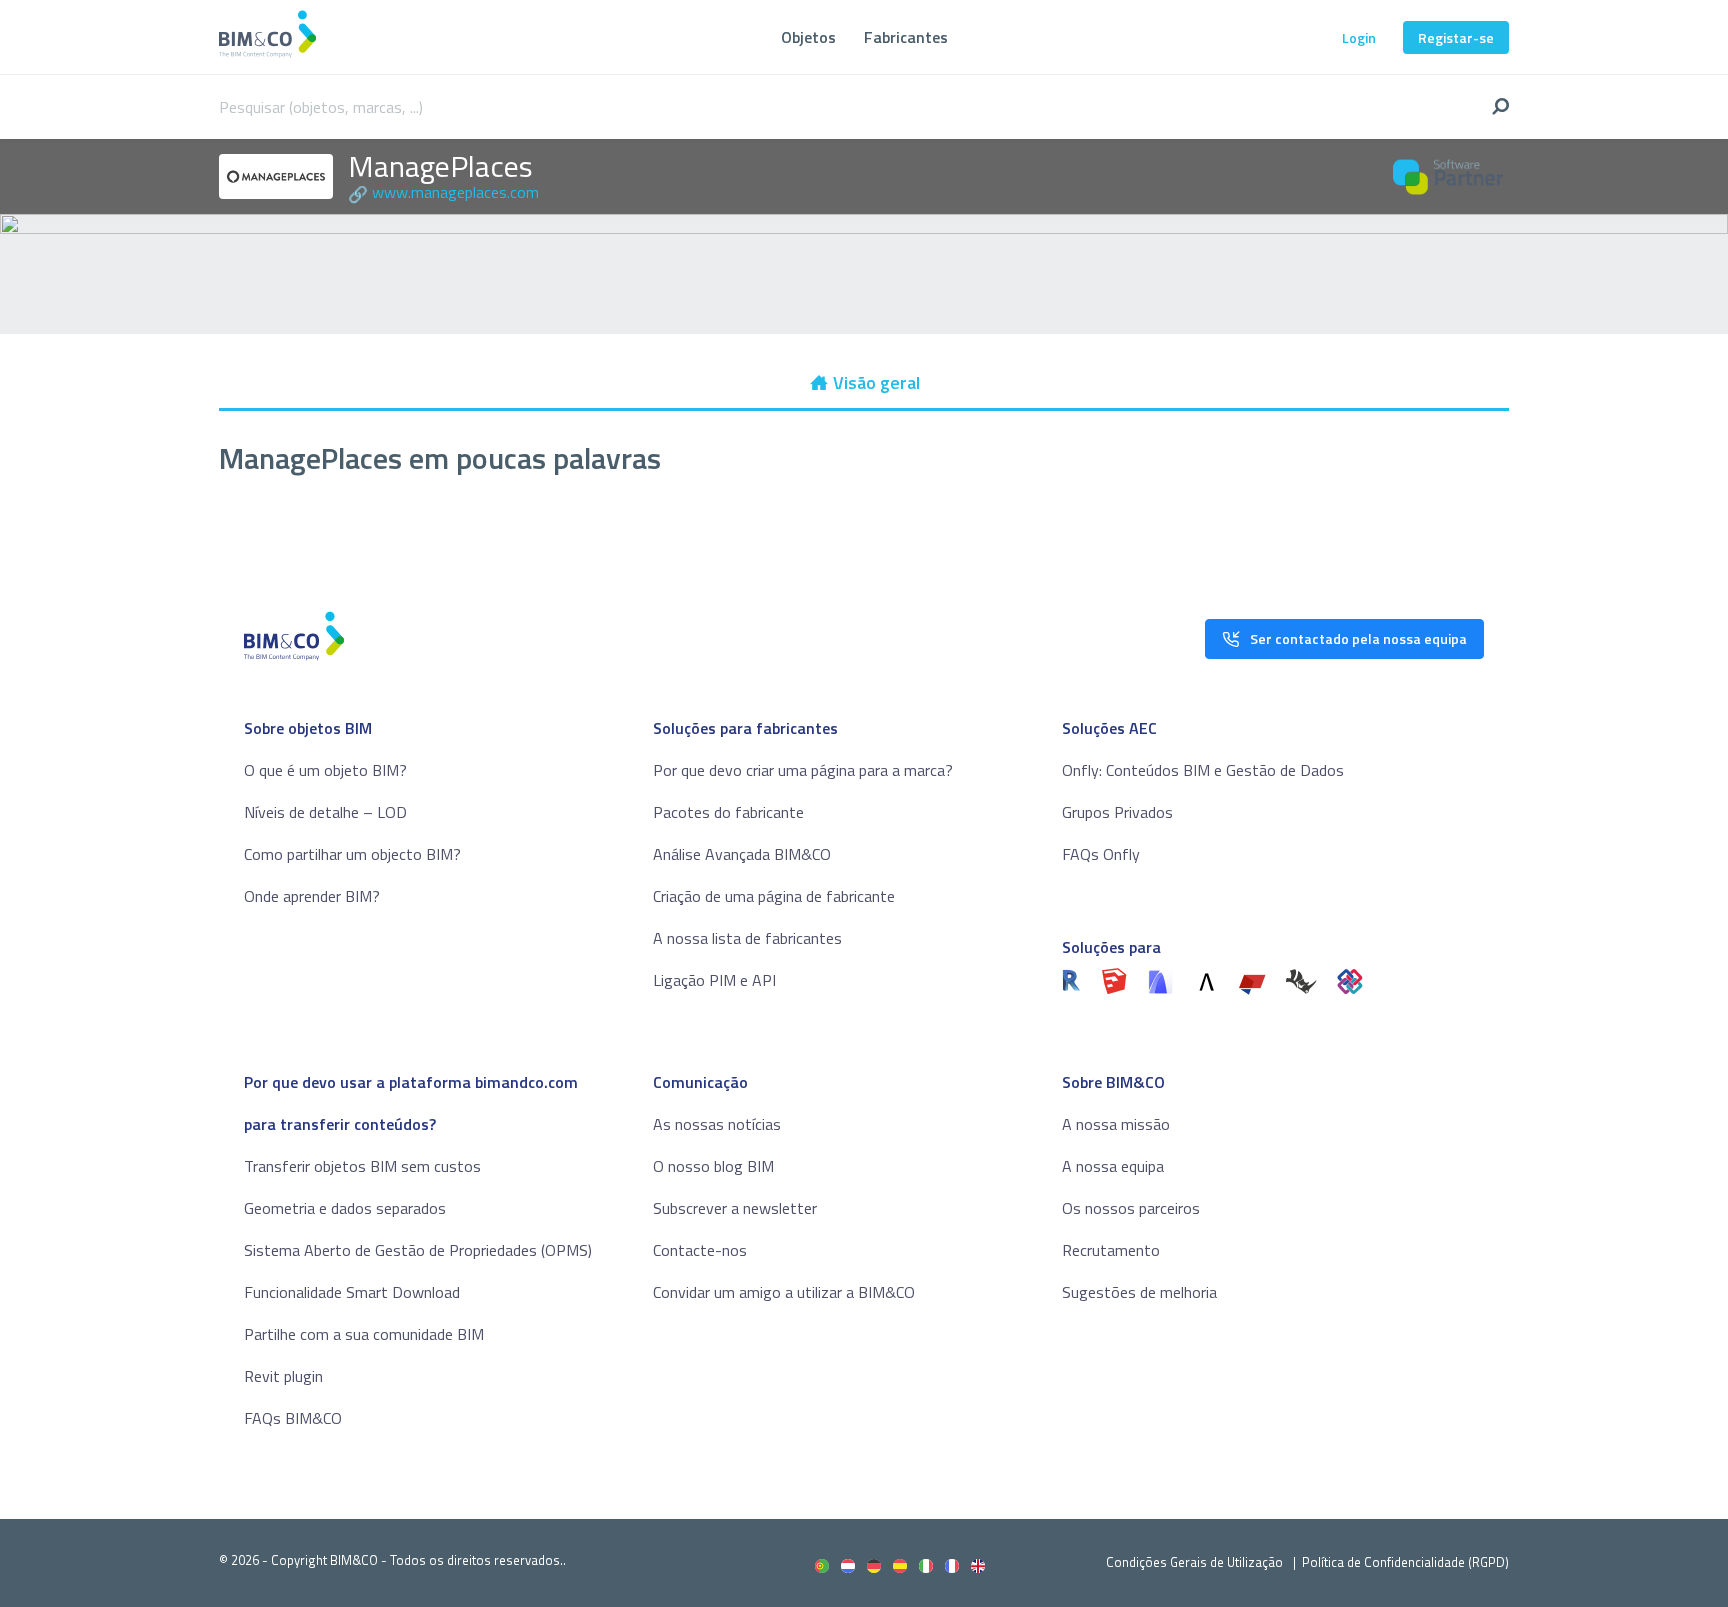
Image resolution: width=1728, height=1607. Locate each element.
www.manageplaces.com (455, 192)
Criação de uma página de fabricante (774, 896)
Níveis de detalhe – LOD (325, 812)
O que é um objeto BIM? (325, 770)
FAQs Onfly (1101, 854)
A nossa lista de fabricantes (747, 938)
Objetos (808, 37)
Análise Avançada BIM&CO (742, 854)
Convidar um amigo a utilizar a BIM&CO (784, 1292)
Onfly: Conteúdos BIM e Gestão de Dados (1203, 770)
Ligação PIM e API (714, 980)
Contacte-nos (700, 1250)
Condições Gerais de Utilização (1196, 1562)
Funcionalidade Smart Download (352, 1292)
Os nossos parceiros (1131, 1208)
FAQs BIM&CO (293, 1418)
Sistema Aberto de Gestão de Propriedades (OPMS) (418, 1250)
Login (1359, 37)
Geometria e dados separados (345, 1208)
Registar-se (1456, 37)
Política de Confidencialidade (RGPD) (1405, 1562)
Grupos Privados (1117, 812)
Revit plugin (283, 1376)
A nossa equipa (1113, 1166)
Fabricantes (906, 37)
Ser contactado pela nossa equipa (1358, 638)
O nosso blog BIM (713, 1166)
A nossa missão (1116, 1124)
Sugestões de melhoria (1139, 1292)
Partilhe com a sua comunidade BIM (364, 1334)
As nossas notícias (717, 1124)
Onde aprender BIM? (312, 896)
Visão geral (876, 382)
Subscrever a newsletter (735, 1208)
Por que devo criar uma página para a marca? (803, 770)
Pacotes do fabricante (728, 812)
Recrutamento (1111, 1250)
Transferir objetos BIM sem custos (362, 1166)
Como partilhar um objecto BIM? (352, 854)
